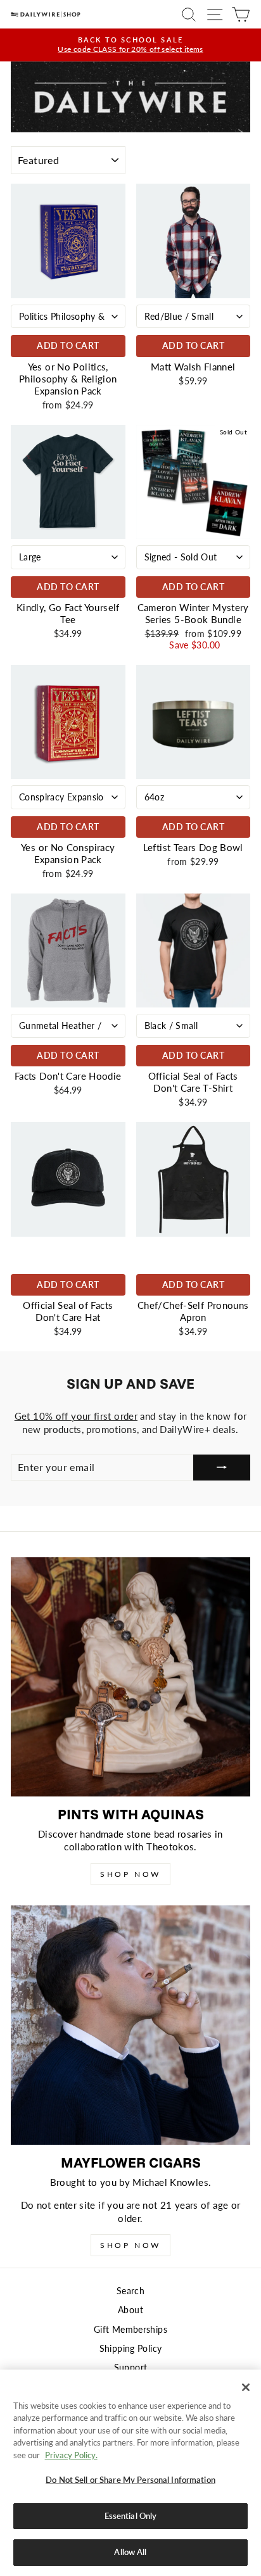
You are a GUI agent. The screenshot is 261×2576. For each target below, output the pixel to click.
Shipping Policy (131, 2349)
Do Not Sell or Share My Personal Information (130, 2480)
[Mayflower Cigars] (130, 2025)
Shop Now (130, 1874)
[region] (130, 2473)
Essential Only (131, 2516)
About (130, 2310)
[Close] (246, 2387)
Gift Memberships (130, 2330)
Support (131, 2368)
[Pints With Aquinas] (130, 1677)
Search (130, 2291)
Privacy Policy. (71, 2455)
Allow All (130, 2552)
